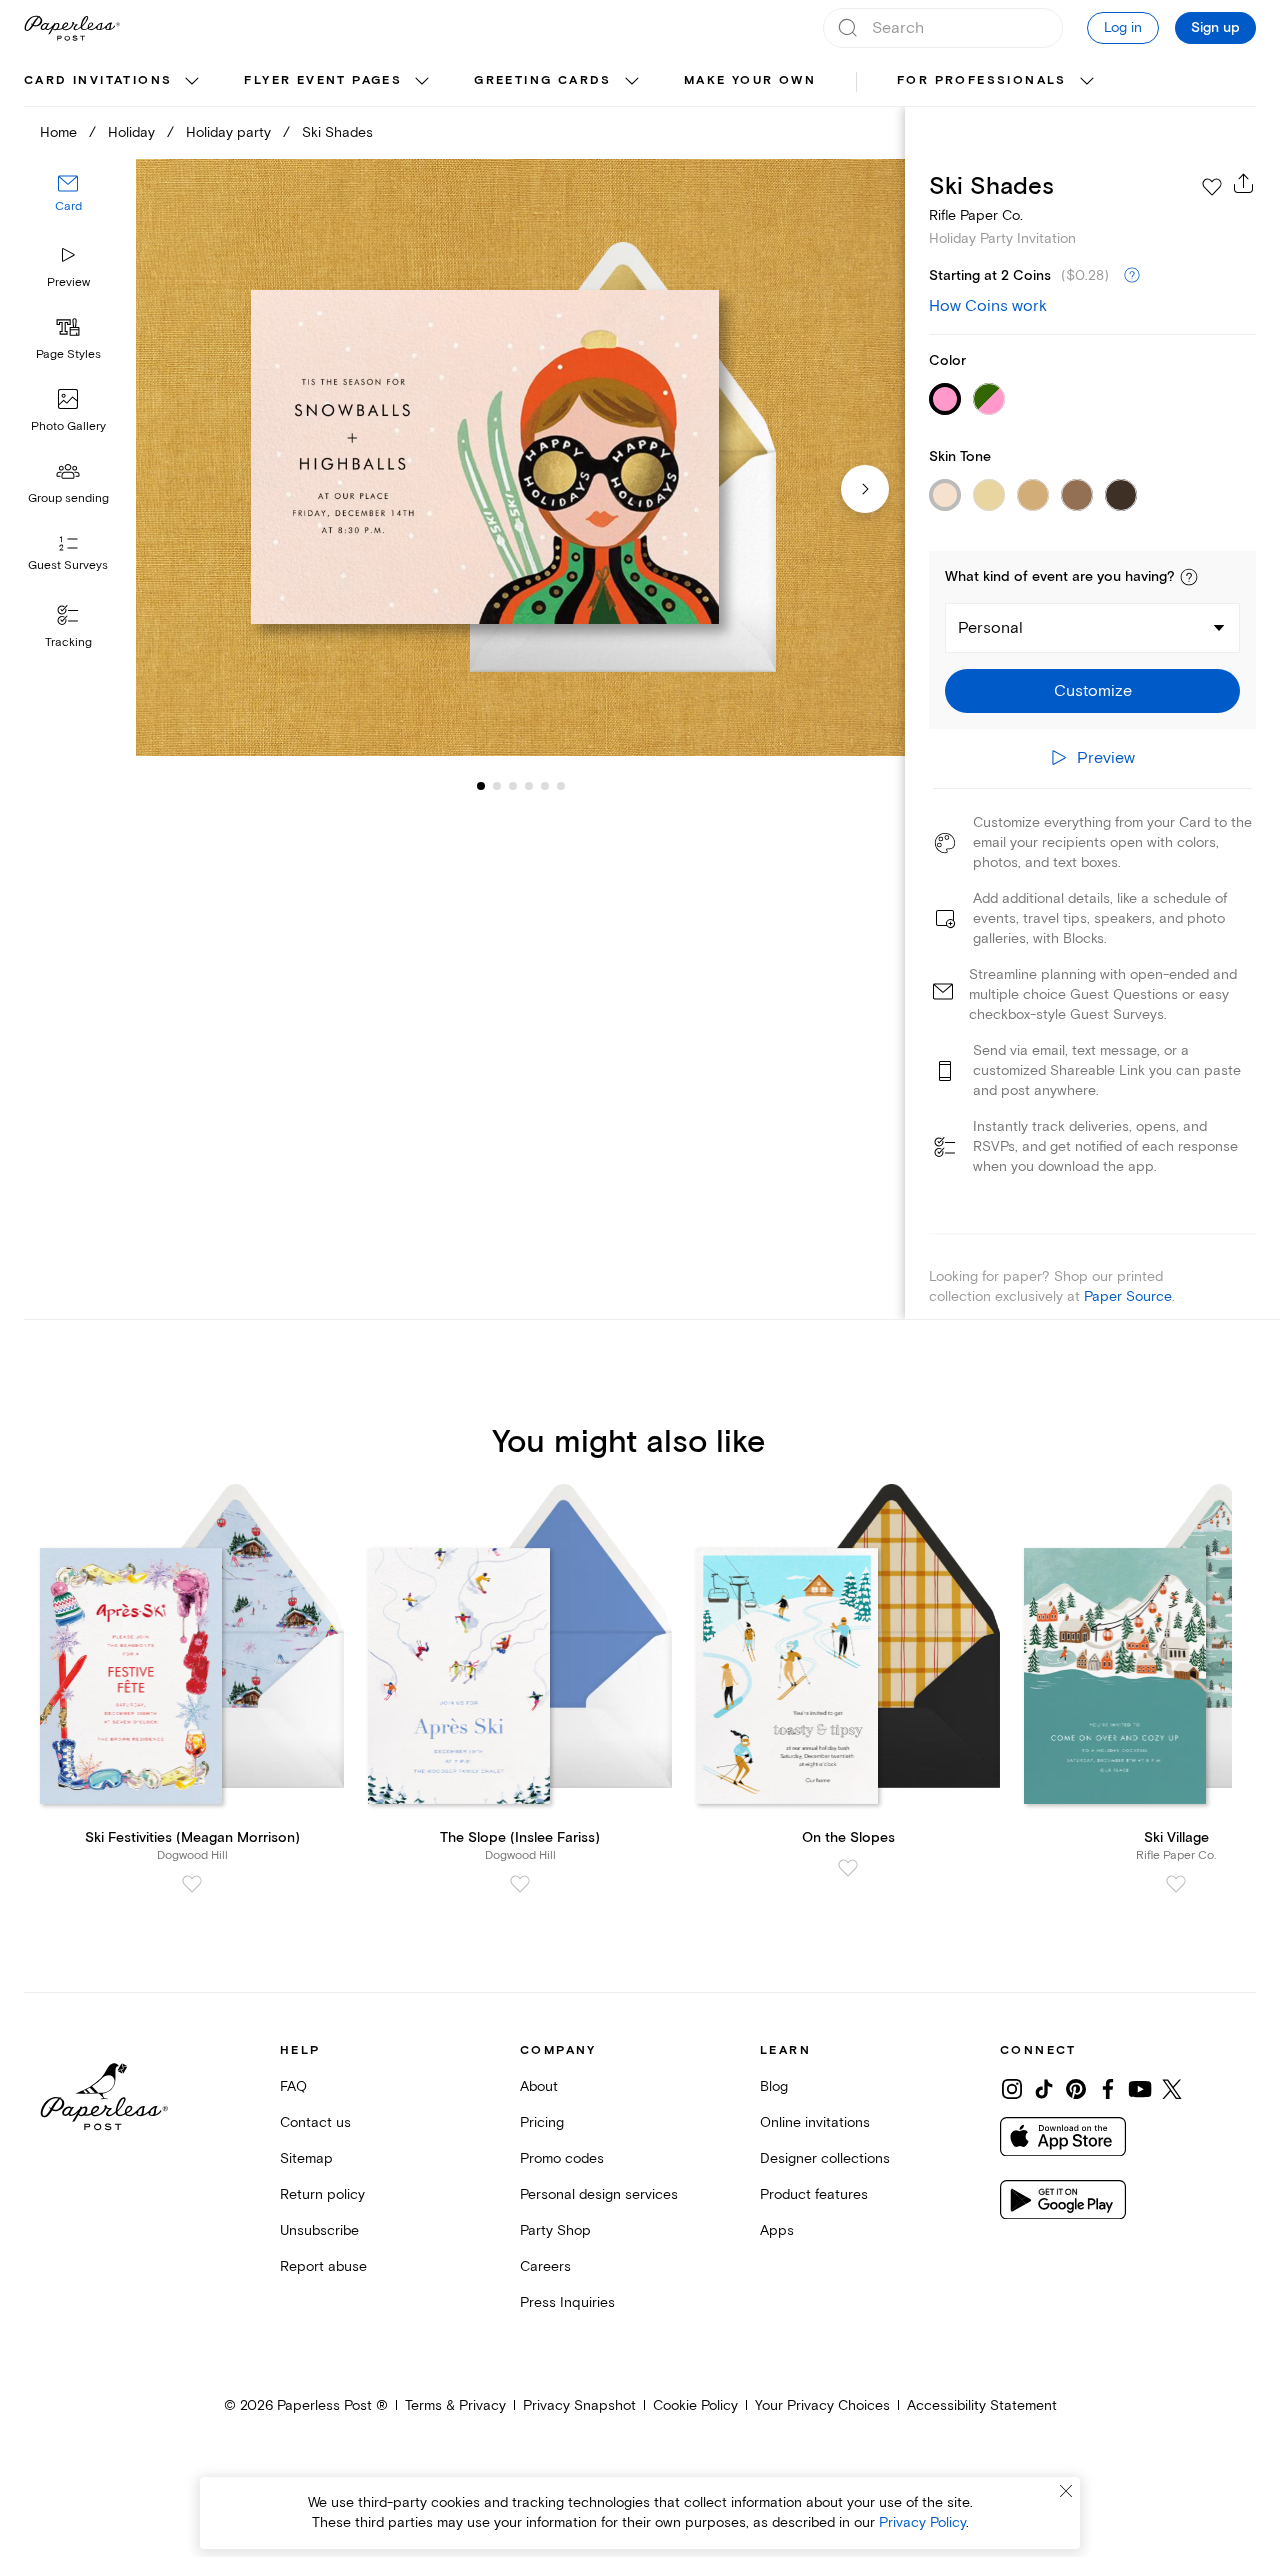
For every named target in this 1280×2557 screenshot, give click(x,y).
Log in (1123, 27)
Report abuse (323, 2266)
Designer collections (825, 2158)
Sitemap (306, 2158)
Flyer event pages (323, 80)
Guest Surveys (68, 566)
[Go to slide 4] (513, 786)
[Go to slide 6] (545, 786)
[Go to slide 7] (561, 786)
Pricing (542, 2122)
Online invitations (815, 2122)
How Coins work (988, 306)
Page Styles (68, 354)
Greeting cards (543, 80)
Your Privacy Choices (822, 2405)
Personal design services (599, 2194)
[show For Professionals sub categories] (1087, 82)
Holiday (131, 132)
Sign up (1215, 28)
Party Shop (555, 2230)
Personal (990, 628)
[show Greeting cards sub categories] (632, 82)
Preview (68, 282)
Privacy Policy (922, 2522)
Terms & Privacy (455, 2405)
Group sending (68, 498)
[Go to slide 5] (529, 786)
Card (68, 207)
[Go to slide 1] (481, 786)
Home (58, 132)
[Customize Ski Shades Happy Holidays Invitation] (520, 458)
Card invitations (98, 80)
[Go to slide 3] (497, 786)
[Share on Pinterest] (1076, 2089)
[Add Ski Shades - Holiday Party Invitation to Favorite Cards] (1212, 187)
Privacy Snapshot (579, 2405)
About (539, 2086)
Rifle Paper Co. (976, 215)
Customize (1093, 691)
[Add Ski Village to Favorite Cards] (1176, 1884)
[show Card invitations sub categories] (192, 82)
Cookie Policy (695, 2405)
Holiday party (228, 132)
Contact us (315, 2122)
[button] (1189, 577)
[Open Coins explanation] (1132, 276)
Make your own (750, 80)
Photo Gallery (68, 426)
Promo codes (562, 2158)
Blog (774, 2086)
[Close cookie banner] (1066, 2491)
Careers (545, 2266)
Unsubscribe (319, 2230)
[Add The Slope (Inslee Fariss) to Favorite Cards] (520, 1884)
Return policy (322, 2194)
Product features (814, 2194)
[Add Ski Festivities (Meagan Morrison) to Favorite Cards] (192, 1884)
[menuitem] (114, 82)
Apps (777, 2230)
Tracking (68, 642)
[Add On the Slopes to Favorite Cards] (848, 1868)
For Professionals (982, 80)
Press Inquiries (567, 2302)
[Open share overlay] (1244, 183)
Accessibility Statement (982, 2405)
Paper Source (1128, 1296)
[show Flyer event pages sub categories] (422, 82)
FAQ (293, 2086)
